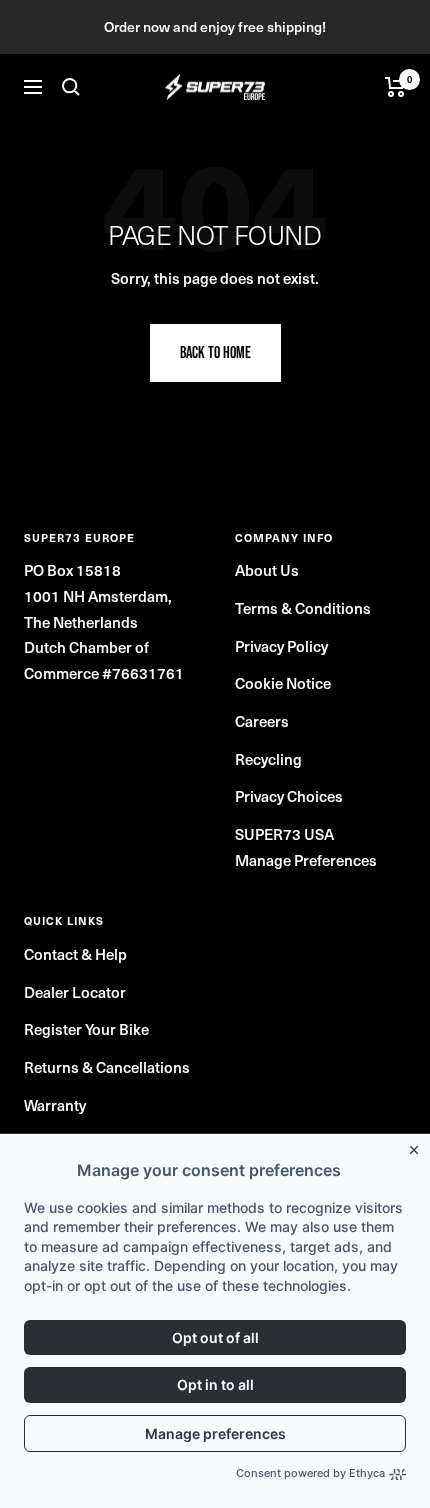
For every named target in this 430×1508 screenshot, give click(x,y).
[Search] (71, 87)
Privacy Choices (289, 796)
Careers (262, 721)
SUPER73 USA (284, 834)
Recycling (268, 759)
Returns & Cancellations (107, 1067)
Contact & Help (75, 954)
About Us (267, 570)
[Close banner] (418, 1146)
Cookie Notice (283, 683)
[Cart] (395, 87)
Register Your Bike (86, 1029)
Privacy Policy (281, 646)
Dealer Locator (75, 992)
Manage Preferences (306, 860)
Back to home (215, 352)
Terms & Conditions (303, 608)
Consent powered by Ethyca (310, 1473)
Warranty (55, 1105)
